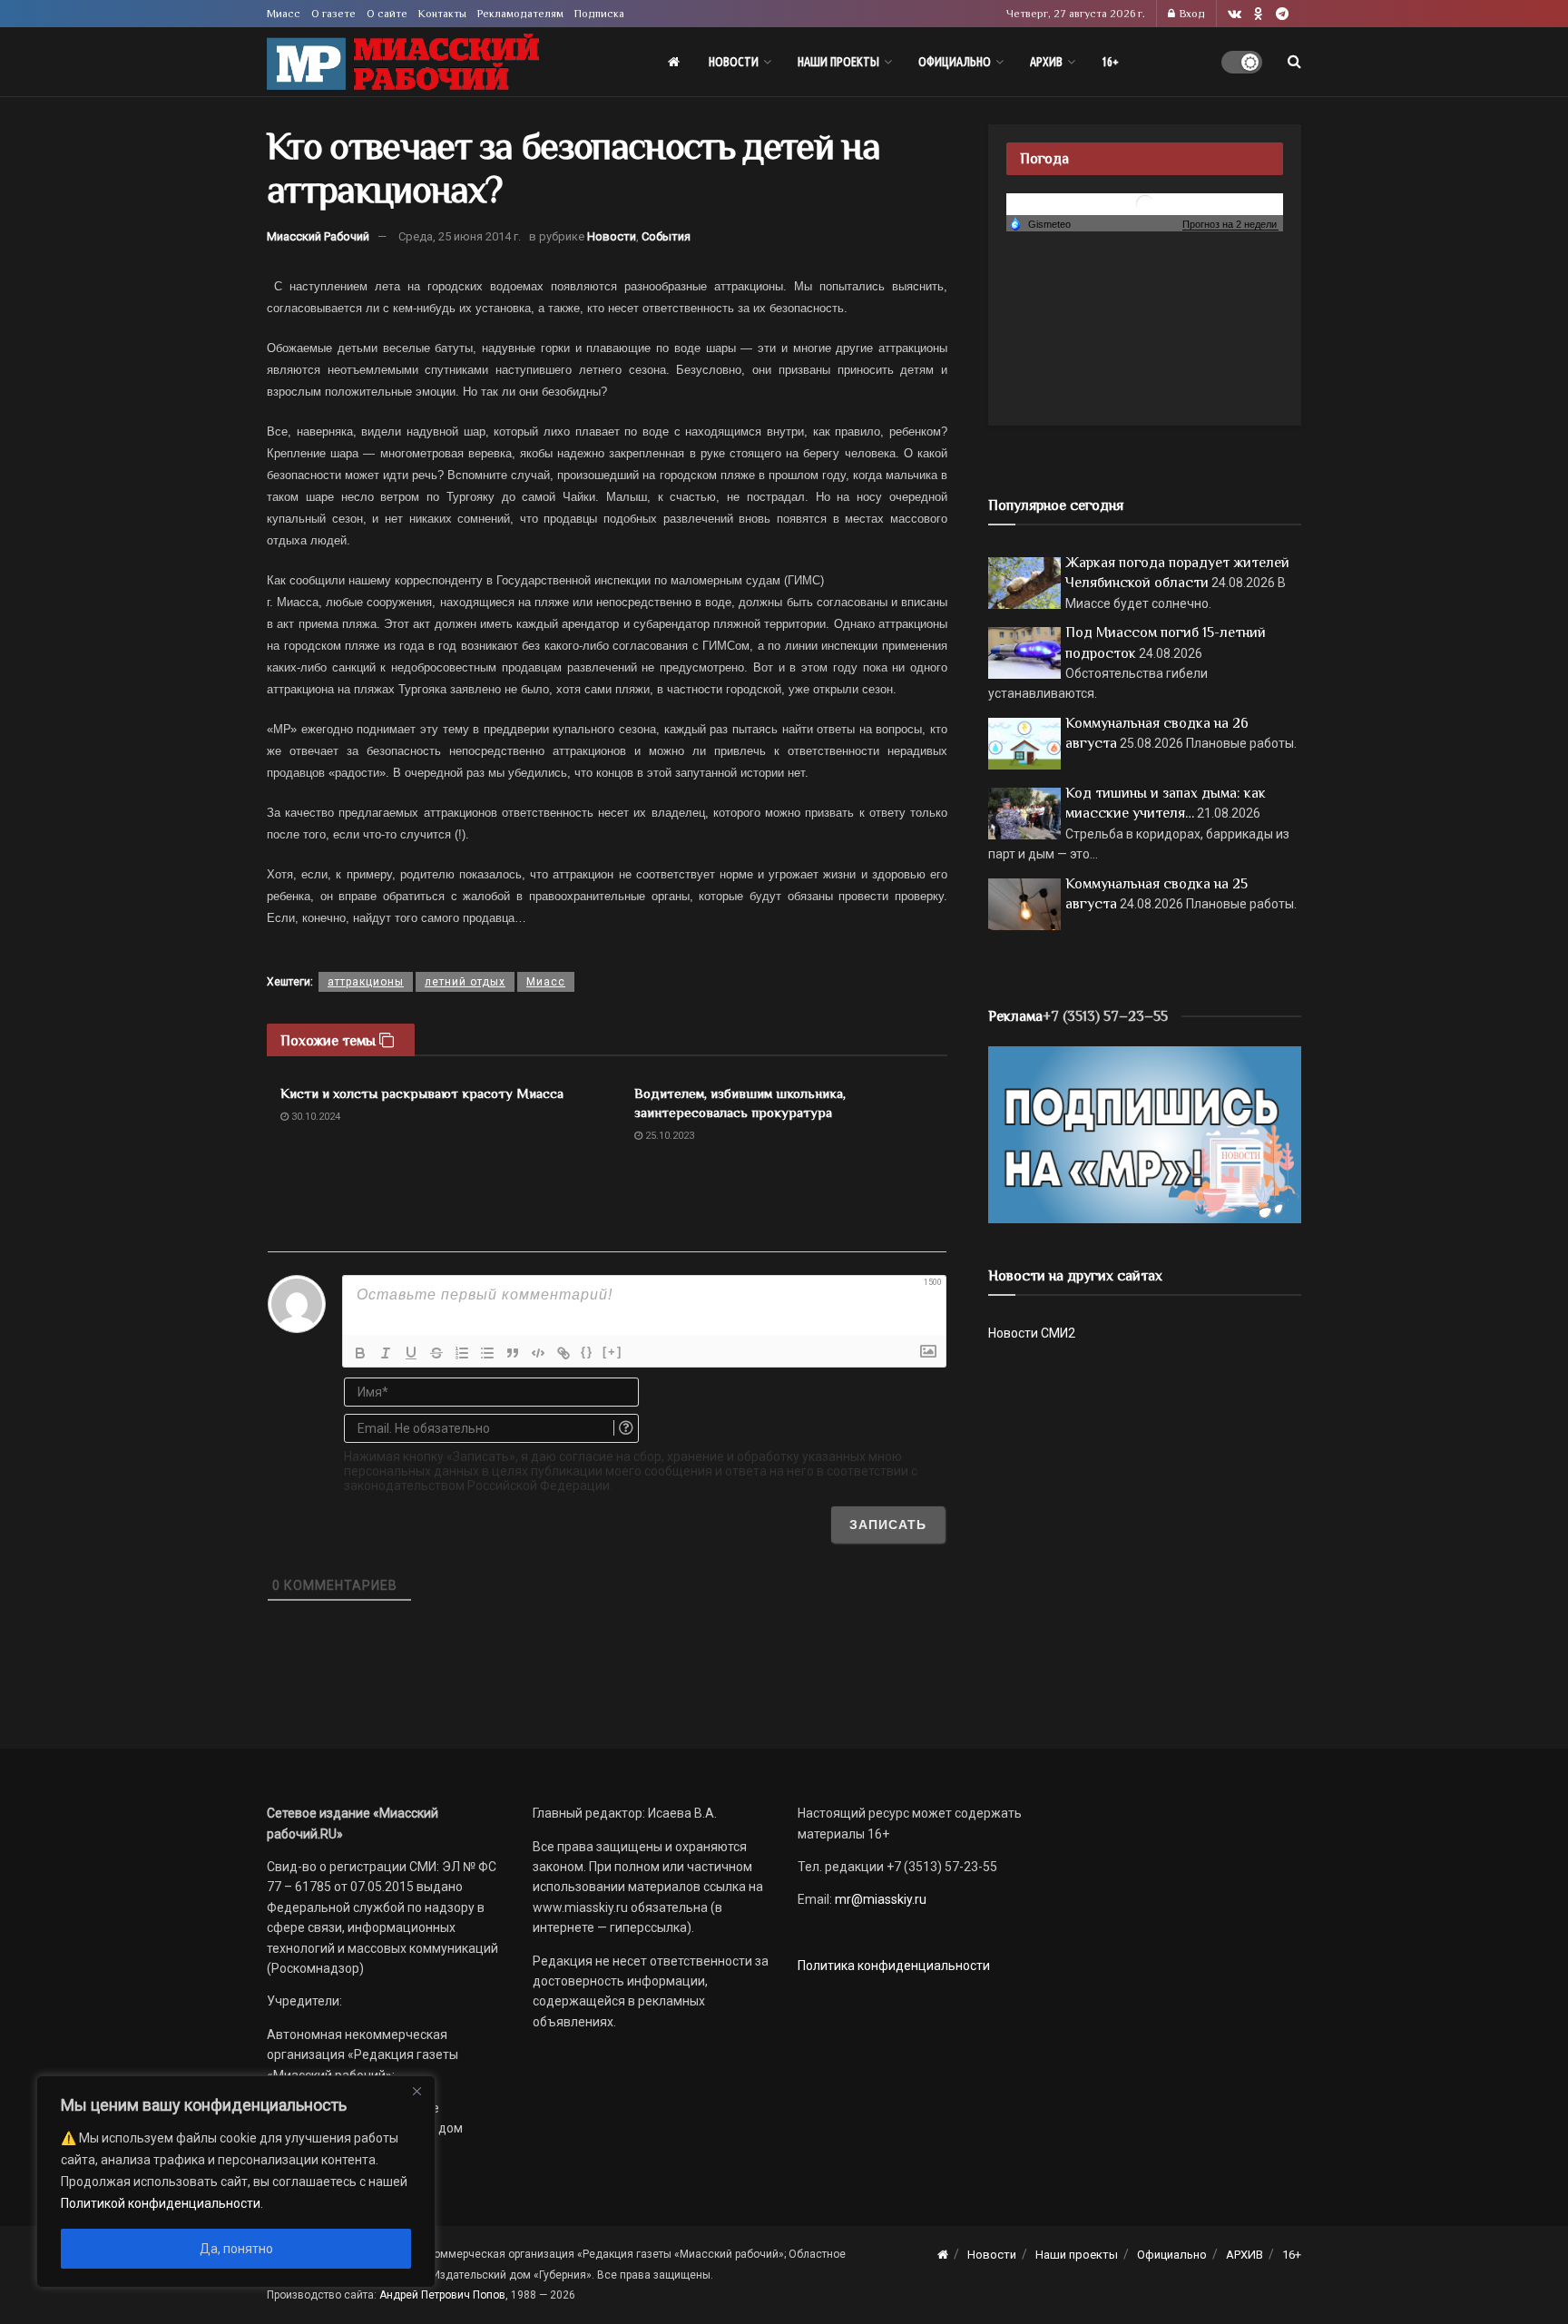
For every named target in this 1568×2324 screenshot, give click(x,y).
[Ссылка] (563, 1353)
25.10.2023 (668, 1136)
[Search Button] (1294, 62)
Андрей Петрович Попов (442, 2295)
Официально (955, 62)
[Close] (416, 2091)
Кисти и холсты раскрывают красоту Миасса (422, 1093)
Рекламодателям (520, 14)
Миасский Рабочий (318, 236)
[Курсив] (386, 1353)
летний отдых (465, 982)
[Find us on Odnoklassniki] (1259, 14)
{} (587, 1352)
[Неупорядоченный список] (487, 1353)
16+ (1110, 62)
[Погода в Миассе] (1145, 203)
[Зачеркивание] (436, 1353)
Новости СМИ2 (1032, 1333)
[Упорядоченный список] (462, 1353)
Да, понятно (236, 2249)
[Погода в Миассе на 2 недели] (1230, 225)
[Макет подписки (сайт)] (1145, 1133)
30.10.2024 (314, 1117)
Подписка (599, 14)
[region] (236, 2182)
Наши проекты (838, 62)
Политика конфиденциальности (894, 1966)
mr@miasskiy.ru (879, 1899)
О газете (333, 14)
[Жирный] (360, 1353)
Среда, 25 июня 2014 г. (460, 236)
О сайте (387, 14)
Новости (734, 62)
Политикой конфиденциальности (161, 2203)
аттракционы (366, 982)
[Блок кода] (538, 1353)
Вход (1191, 14)
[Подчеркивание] (411, 1353)
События (666, 236)
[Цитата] (513, 1353)
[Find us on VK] (1235, 14)
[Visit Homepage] (403, 62)
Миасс (284, 14)
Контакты (442, 14)
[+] (612, 1352)
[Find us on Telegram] (1282, 14)
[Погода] (1040, 223)
